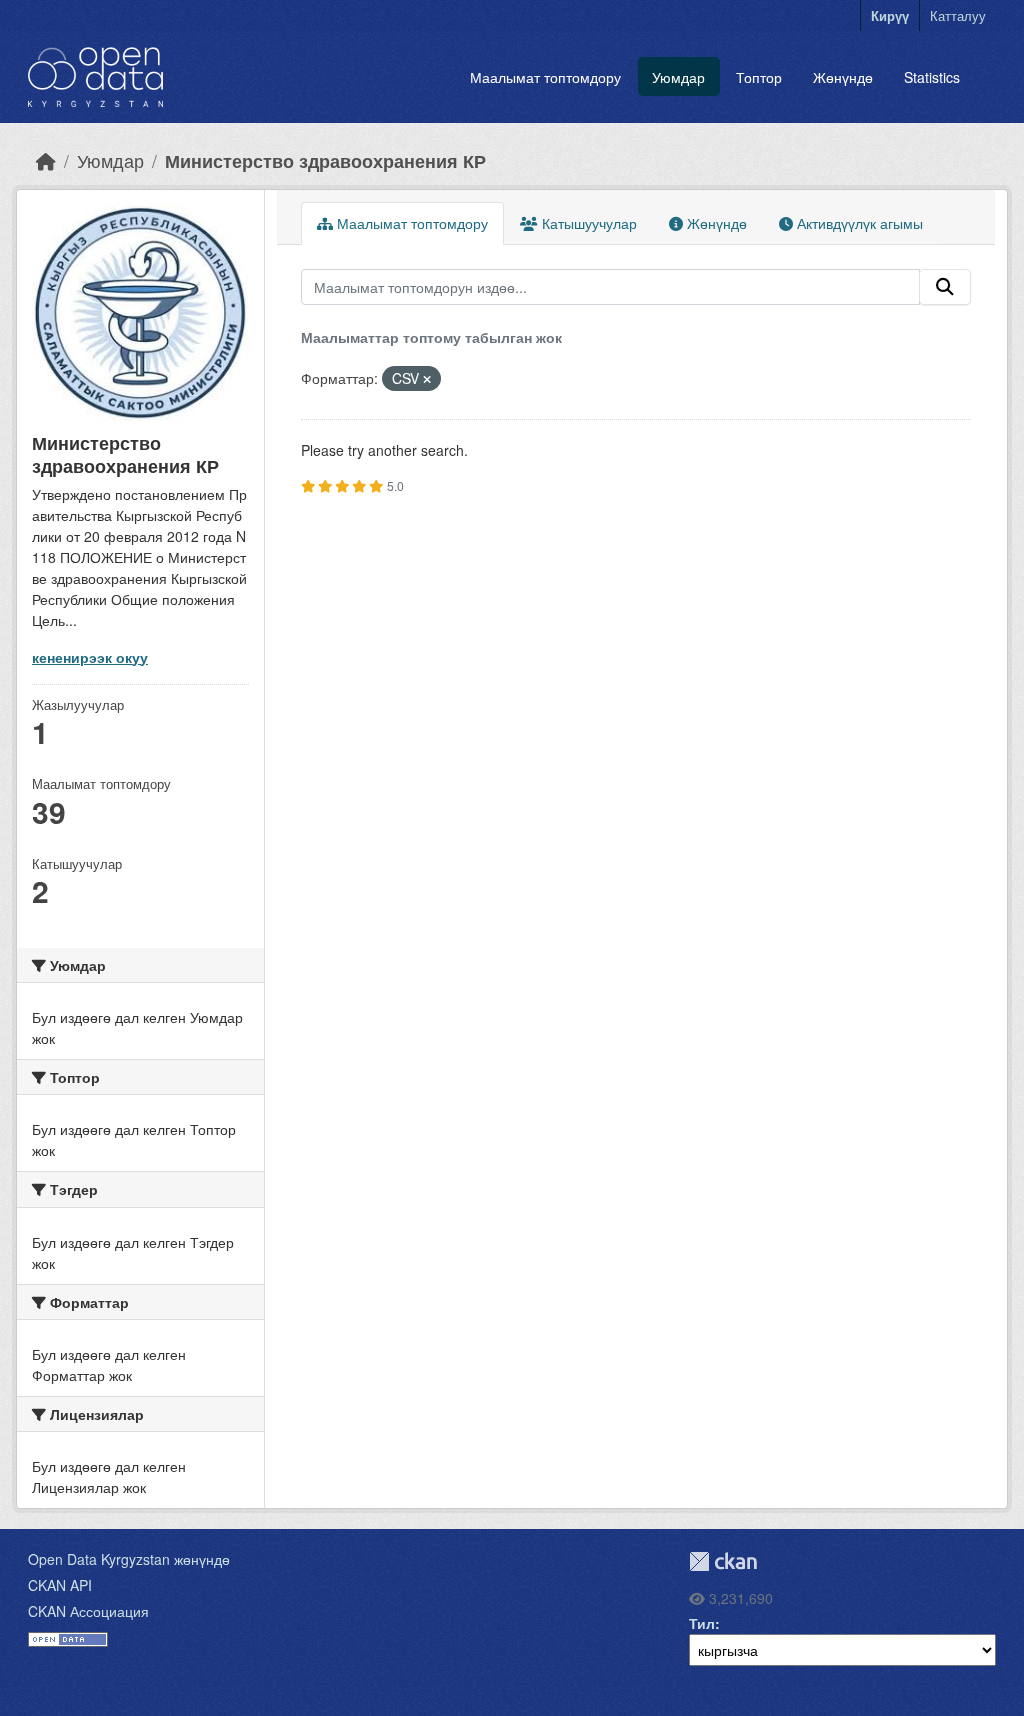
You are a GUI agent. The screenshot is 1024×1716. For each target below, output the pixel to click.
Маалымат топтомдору (545, 77)
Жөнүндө (843, 77)
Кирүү (890, 15)
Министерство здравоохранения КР (325, 160)
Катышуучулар (587, 223)
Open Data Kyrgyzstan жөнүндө (129, 1559)
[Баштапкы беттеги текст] (46, 160)
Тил (702, 1623)
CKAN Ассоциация (88, 1611)
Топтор (759, 77)
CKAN (723, 1561)
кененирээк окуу (90, 657)
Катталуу (958, 15)
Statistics (932, 77)
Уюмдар (678, 77)
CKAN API (60, 1585)
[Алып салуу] (427, 379)
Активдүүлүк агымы (858, 223)
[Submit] (945, 287)
